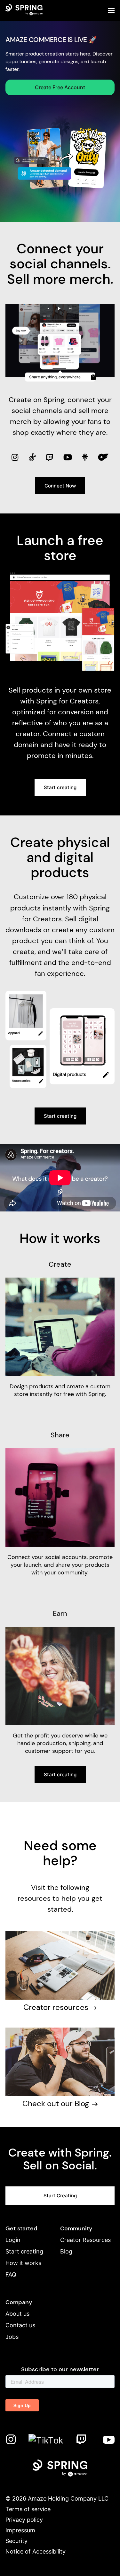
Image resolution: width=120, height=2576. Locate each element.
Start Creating (60, 2196)
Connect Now (60, 486)
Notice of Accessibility (36, 2551)
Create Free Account (60, 87)
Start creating (60, 787)
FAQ (11, 2274)
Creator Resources (85, 2240)
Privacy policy (24, 2520)
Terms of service (28, 2509)
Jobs (12, 2337)
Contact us (20, 2325)
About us (17, 2314)
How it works (23, 2263)
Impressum (20, 2530)
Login (13, 2240)
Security (16, 2541)
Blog (66, 2251)
